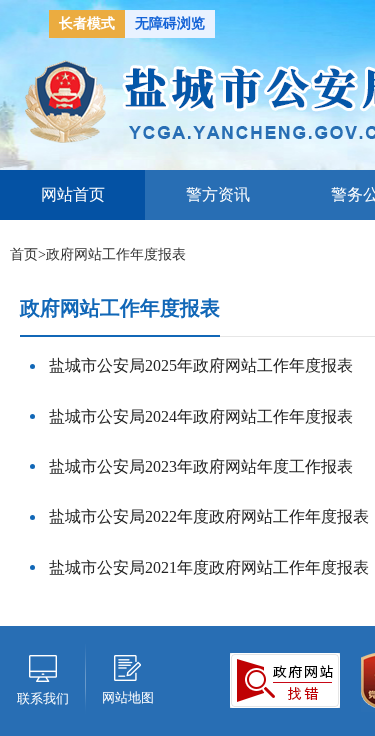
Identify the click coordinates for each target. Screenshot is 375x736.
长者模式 (87, 23)
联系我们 (43, 698)
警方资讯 (218, 194)
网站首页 (73, 194)
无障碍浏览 (170, 23)
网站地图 (128, 697)
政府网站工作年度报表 (116, 254)
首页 (24, 254)
